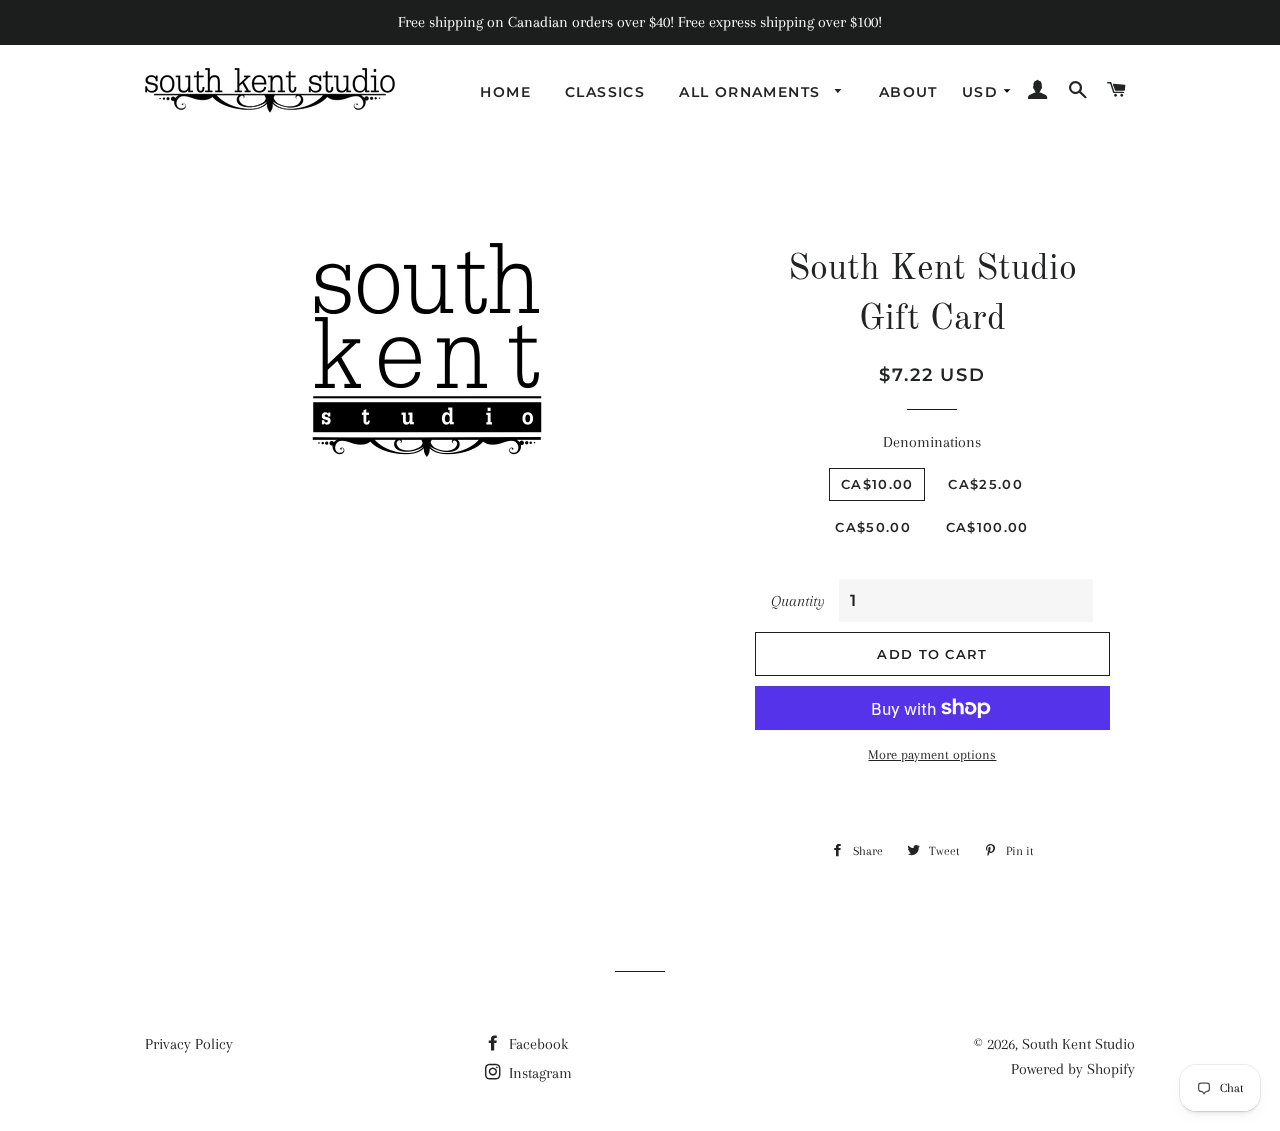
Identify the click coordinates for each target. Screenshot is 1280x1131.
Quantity (798, 601)
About (908, 92)
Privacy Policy (189, 1044)
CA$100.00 (987, 527)
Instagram (538, 1073)
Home (505, 92)
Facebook (536, 1044)
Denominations (932, 442)
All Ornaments (752, 92)
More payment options (932, 754)
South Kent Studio (1078, 1044)
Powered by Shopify (1073, 1069)
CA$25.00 (985, 484)
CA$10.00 (877, 484)
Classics (605, 92)
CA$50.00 (872, 527)
